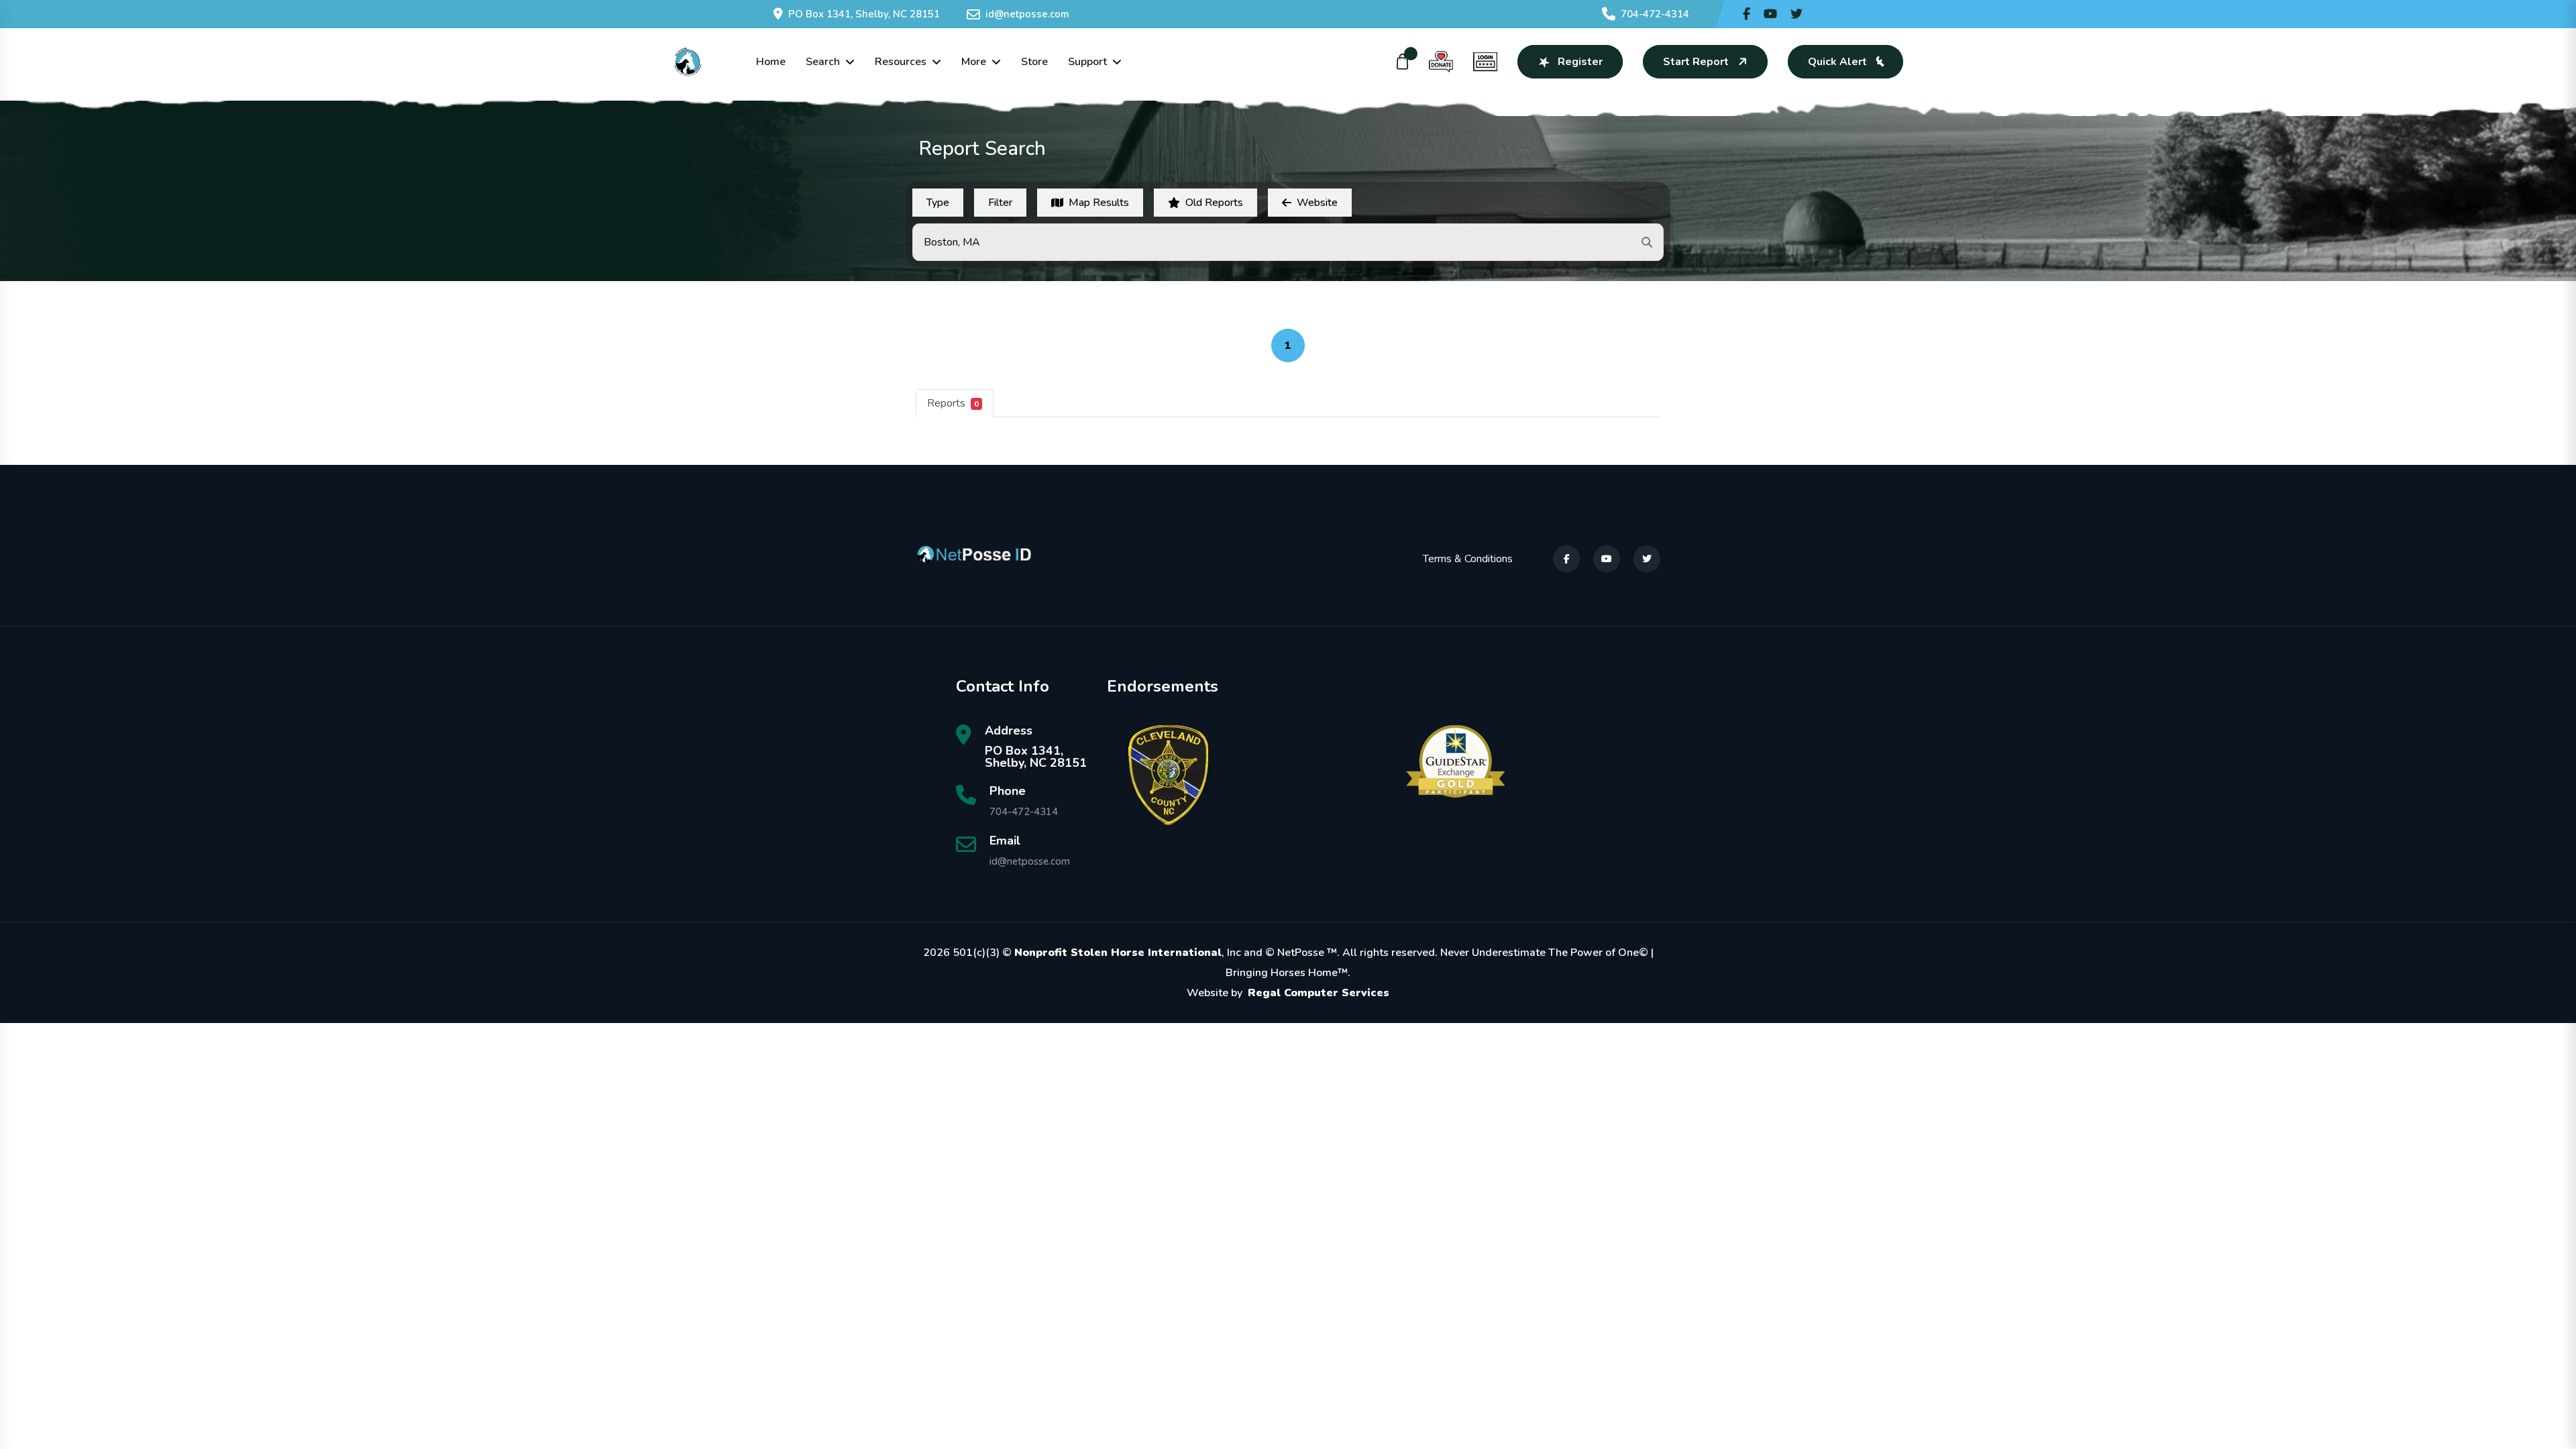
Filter (1000, 203)
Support (1087, 62)
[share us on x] (1796, 14)
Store (1034, 62)
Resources (901, 62)
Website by (1288, 993)
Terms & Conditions (1468, 559)
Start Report (1696, 62)
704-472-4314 (1655, 14)
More (974, 62)
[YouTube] (1607, 559)
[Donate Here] (1441, 62)
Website (1317, 203)
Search (823, 62)
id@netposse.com (1027, 14)
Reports (953, 403)
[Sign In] (1485, 62)
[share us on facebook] (1747, 14)
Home (771, 62)
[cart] (1403, 62)
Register (1580, 62)
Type (938, 203)
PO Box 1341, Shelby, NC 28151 (864, 14)
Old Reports (1214, 203)
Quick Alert (1837, 62)
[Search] (1647, 242)
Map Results (1099, 203)
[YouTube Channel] (1770, 14)
